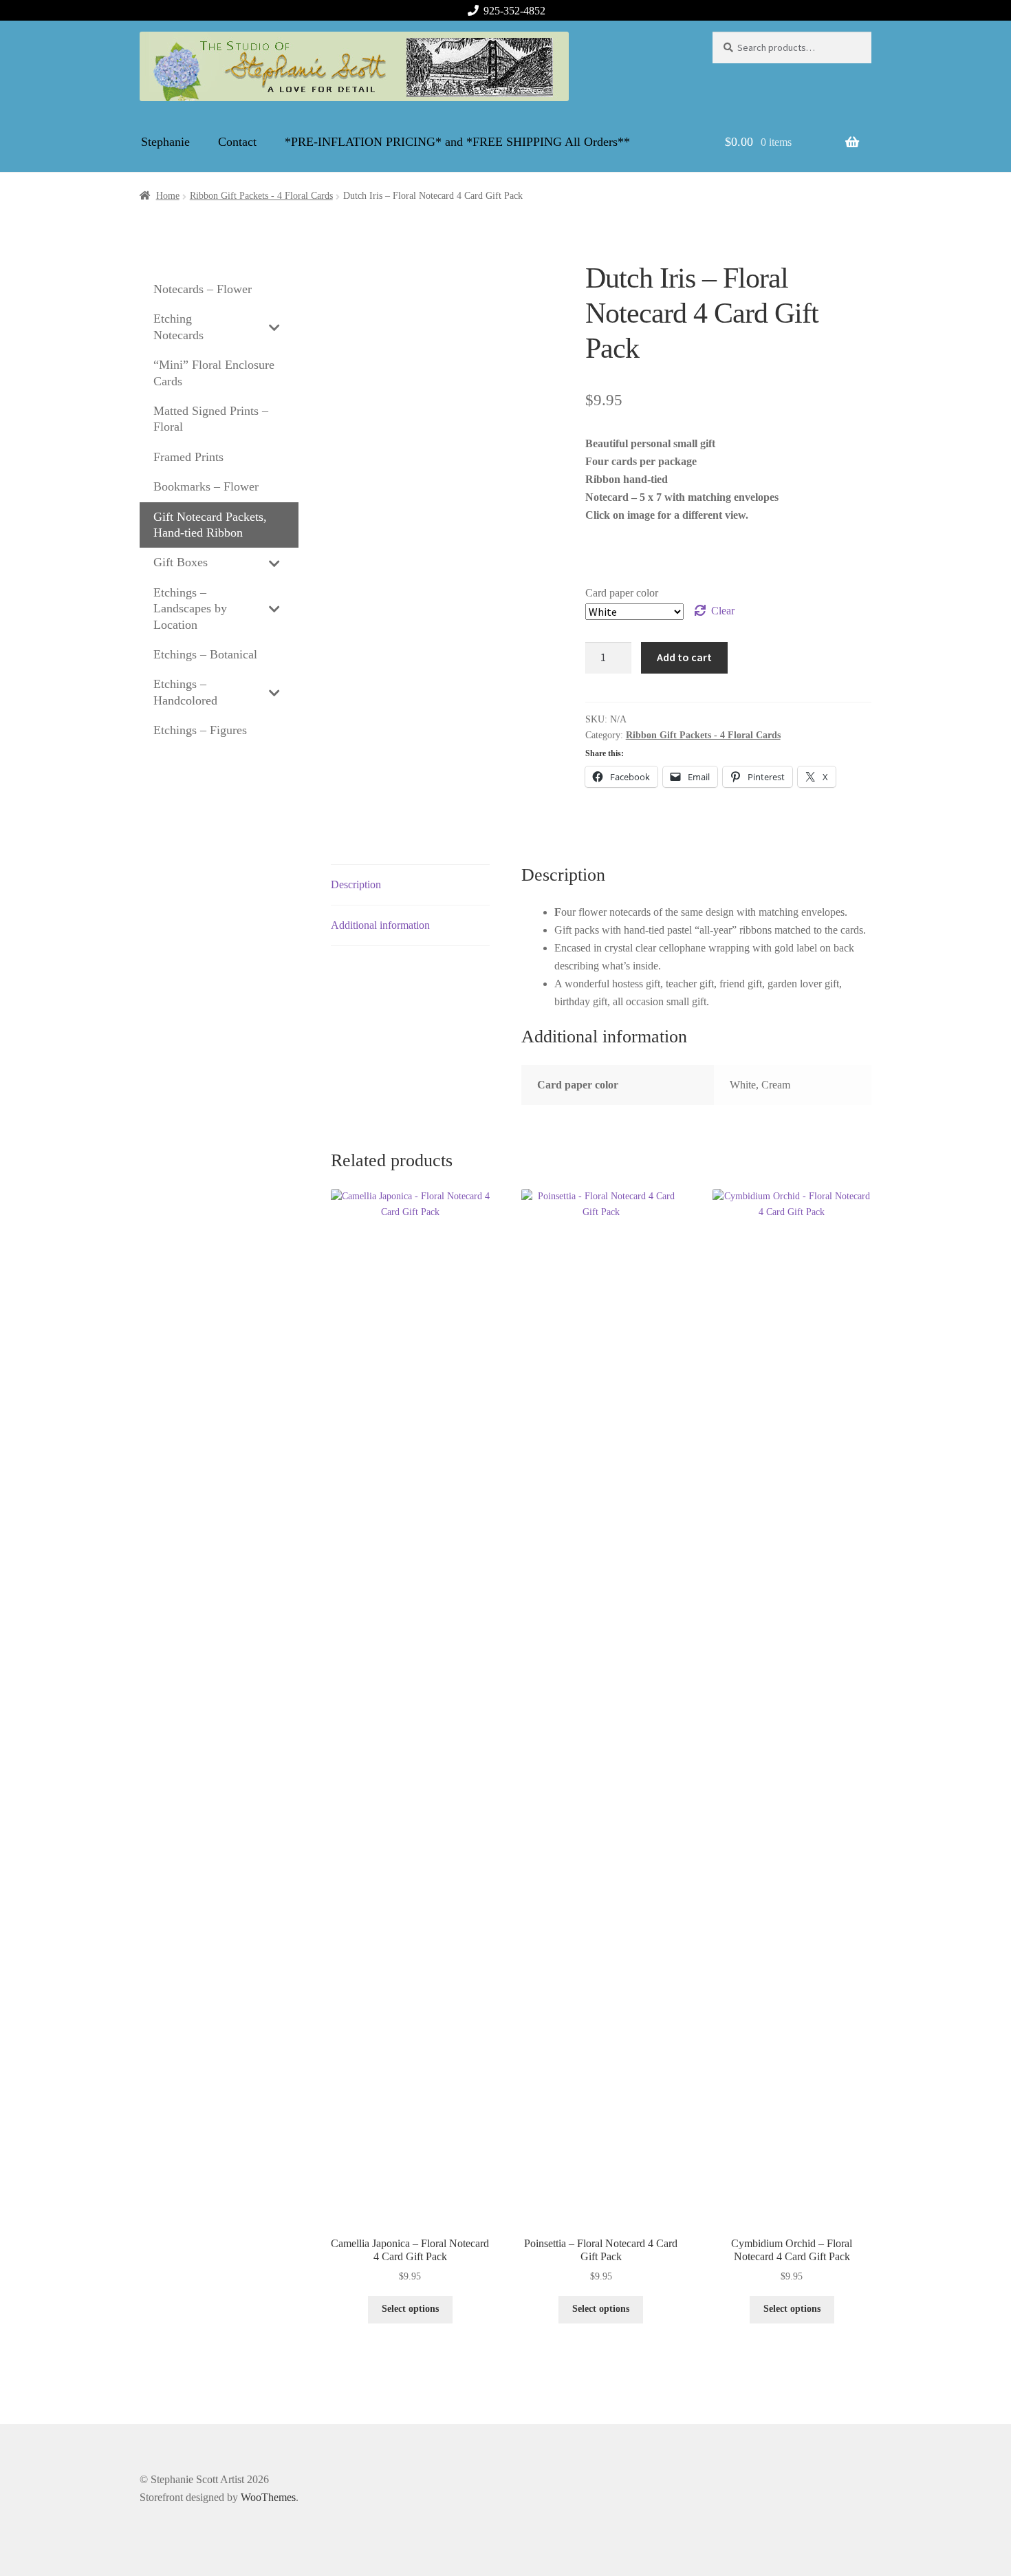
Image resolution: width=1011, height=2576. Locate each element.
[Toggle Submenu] (274, 327)
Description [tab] (356, 884)
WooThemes (268, 2497)
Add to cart (684, 657)
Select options (410, 2309)
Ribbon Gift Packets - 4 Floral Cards (261, 196)
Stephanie (165, 142)
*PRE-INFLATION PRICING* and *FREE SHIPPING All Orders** (457, 142)
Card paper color (622, 593)
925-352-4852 (514, 11)
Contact (237, 142)
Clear (723, 611)
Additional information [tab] (380, 925)
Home (168, 196)
